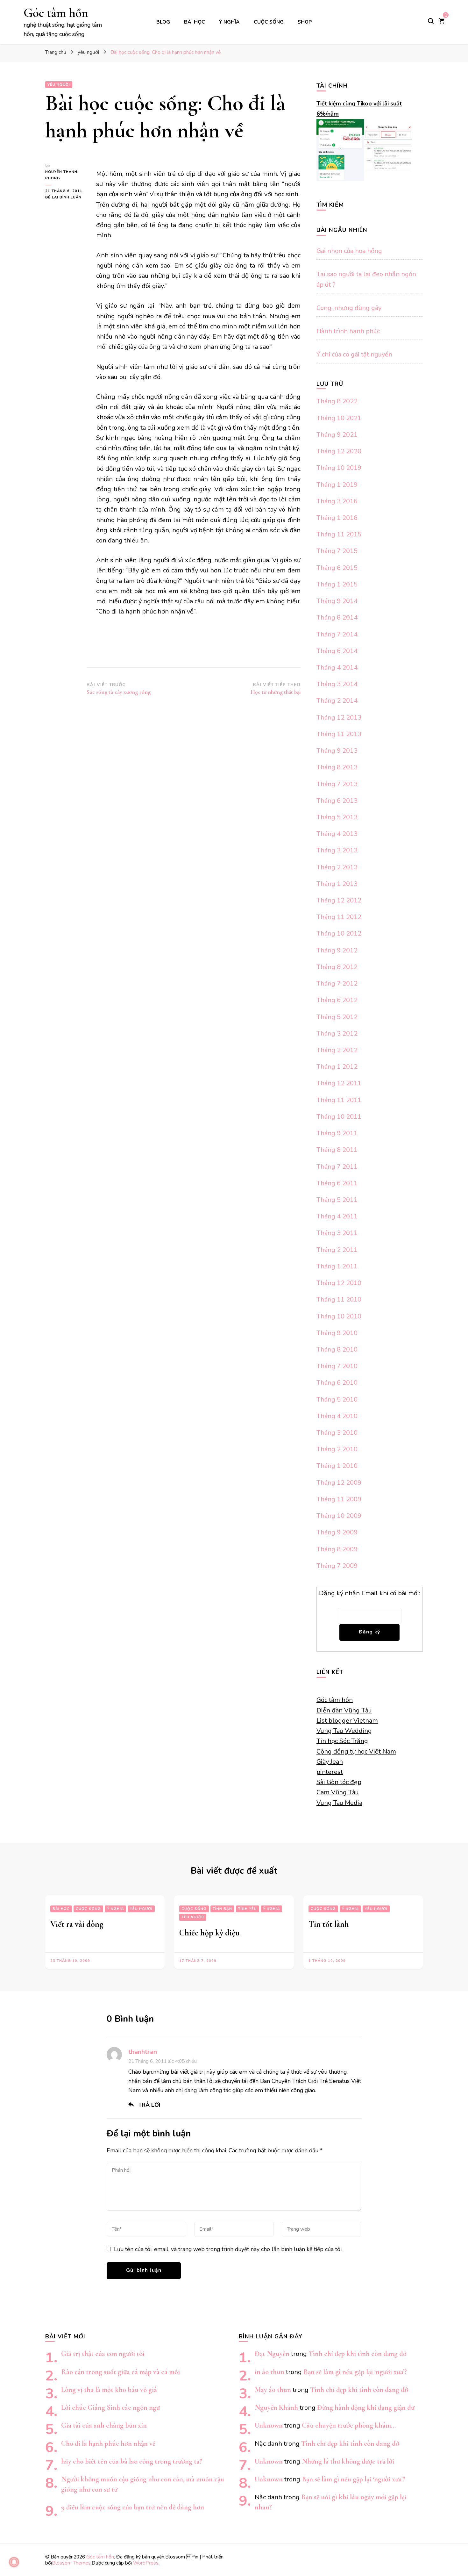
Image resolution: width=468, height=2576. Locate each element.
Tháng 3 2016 (337, 501)
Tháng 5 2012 (337, 1017)
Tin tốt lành (329, 1924)
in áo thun (269, 2372)
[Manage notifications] (14, 2562)
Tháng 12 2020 (339, 451)
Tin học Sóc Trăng (342, 1741)
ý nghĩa (229, 22)
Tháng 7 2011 (337, 1167)
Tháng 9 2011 (337, 1133)
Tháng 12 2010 (339, 1283)
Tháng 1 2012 (337, 1067)
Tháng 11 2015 (339, 534)
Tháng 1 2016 (337, 518)
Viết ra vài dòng (77, 1924)
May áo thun (273, 2389)
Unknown (269, 2425)
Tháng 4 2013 (337, 834)
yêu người (59, 85)
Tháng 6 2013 (337, 801)
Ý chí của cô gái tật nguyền (354, 354)
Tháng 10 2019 (339, 468)
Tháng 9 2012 (337, 950)
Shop (305, 22)
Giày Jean (330, 1762)
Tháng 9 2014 (337, 601)
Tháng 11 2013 (339, 734)
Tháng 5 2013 (337, 817)
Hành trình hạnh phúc (348, 331)
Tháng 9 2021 (337, 435)
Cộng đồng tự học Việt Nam (356, 1751)
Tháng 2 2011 (337, 1250)
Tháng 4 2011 (337, 1216)
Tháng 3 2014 (337, 684)
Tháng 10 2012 (339, 933)
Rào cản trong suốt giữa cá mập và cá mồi (121, 2372)
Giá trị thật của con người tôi (103, 2354)
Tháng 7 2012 (337, 983)
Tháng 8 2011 (337, 1150)
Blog (163, 22)
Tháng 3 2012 (337, 1033)
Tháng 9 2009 (337, 1532)
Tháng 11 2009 (339, 1499)
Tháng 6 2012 (337, 1000)
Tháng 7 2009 (337, 1566)
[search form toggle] (431, 21)
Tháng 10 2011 (339, 1117)
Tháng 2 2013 (337, 867)
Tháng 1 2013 (337, 884)
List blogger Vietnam (347, 1721)
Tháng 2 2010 (337, 1449)
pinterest (330, 1772)
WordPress (146, 2563)
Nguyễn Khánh (276, 2407)
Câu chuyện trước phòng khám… (349, 2425)
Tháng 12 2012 (339, 900)
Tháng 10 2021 (339, 418)
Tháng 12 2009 (339, 1483)
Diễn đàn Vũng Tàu (344, 1710)
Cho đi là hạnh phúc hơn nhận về (108, 2443)
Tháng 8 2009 (337, 1549)
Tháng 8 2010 (337, 1349)
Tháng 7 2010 (337, 1366)
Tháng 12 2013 (339, 718)
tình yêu (248, 1909)
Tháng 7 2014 (337, 634)
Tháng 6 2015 (337, 568)
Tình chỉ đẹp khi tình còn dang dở (358, 2354)
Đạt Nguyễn (272, 2354)
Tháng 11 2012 (339, 917)
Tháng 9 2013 (337, 751)
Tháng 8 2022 (337, 401)
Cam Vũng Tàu (338, 1792)
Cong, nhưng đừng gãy (349, 308)
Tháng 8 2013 (337, 767)
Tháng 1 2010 (337, 1466)
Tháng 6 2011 (337, 1183)
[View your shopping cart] (442, 22)
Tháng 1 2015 (337, 584)
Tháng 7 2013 (337, 784)
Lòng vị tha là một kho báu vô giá (109, 2389)
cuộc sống (269, 22)
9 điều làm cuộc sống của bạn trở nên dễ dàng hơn (133, 2507)
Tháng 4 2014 (337, 667)
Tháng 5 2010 (337, 1399)
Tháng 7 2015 (337, 551)
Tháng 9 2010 (337, 1333)
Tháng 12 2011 (339, 1083)
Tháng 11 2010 (339, 1299)
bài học (195, 22)
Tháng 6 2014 (337, 651)
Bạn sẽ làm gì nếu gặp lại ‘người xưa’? (355, 2372)
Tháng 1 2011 (337, 1266)
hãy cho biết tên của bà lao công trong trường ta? (132, 2461)
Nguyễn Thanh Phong (61, 175)
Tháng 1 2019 (337, 485)
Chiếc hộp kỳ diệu (209, 1933)
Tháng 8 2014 (337, 617)
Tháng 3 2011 (337, 1233)
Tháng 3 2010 (337, 1433)
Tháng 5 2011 (337, 1200)
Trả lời (149, 2105)
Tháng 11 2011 (339, 1100)
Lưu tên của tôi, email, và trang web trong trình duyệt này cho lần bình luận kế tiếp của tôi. (228, 2249)
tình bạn (222, 1909)
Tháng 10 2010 (339, 1316)
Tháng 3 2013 (337, 850)
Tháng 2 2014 (337, 701)
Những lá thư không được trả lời (348, 2461)
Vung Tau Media (339, 1803)
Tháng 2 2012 (337, 1050)
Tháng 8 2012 (337, 967)
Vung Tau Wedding (344, 1731)
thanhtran (143, 2052)
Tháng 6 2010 (337, 1383)
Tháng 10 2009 (339, 1516)
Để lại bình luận (66, 198)
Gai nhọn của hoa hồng (349, 251)
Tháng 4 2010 (337, 1416)
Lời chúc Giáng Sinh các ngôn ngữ (110, 2407)
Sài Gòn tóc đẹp (339, 1782)
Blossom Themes (71, 2563)
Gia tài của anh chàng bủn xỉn (104, 2425)
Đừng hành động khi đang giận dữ (366, 2407)
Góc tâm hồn (56, 13)
